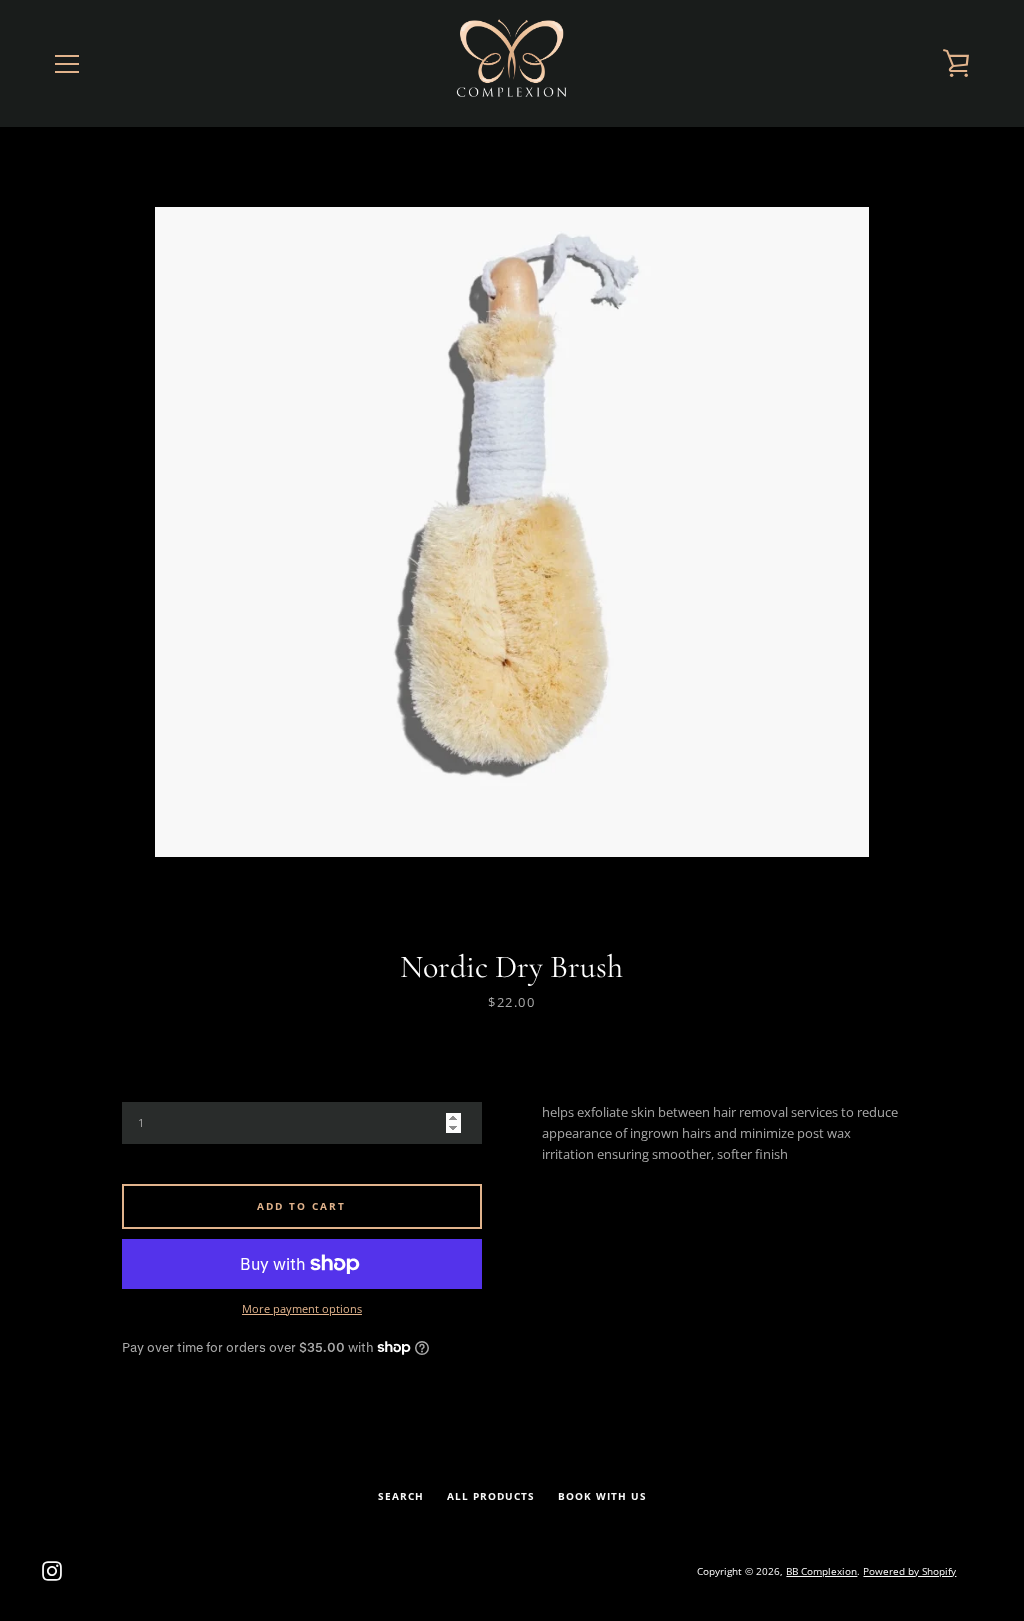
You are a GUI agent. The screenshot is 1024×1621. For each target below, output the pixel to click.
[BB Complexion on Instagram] (52, 1569)
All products (491, 1496)
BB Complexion (821, 1571)
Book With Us (602, 1496)
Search (401, 1496)
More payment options (302, 1308)
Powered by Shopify (909, 1571)
